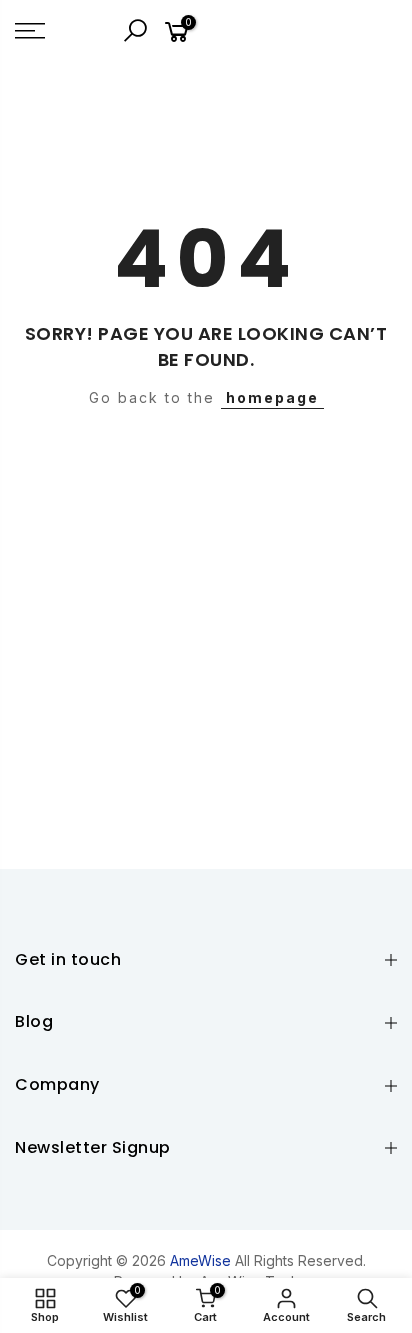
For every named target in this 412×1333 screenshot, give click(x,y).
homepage (272, 397)
